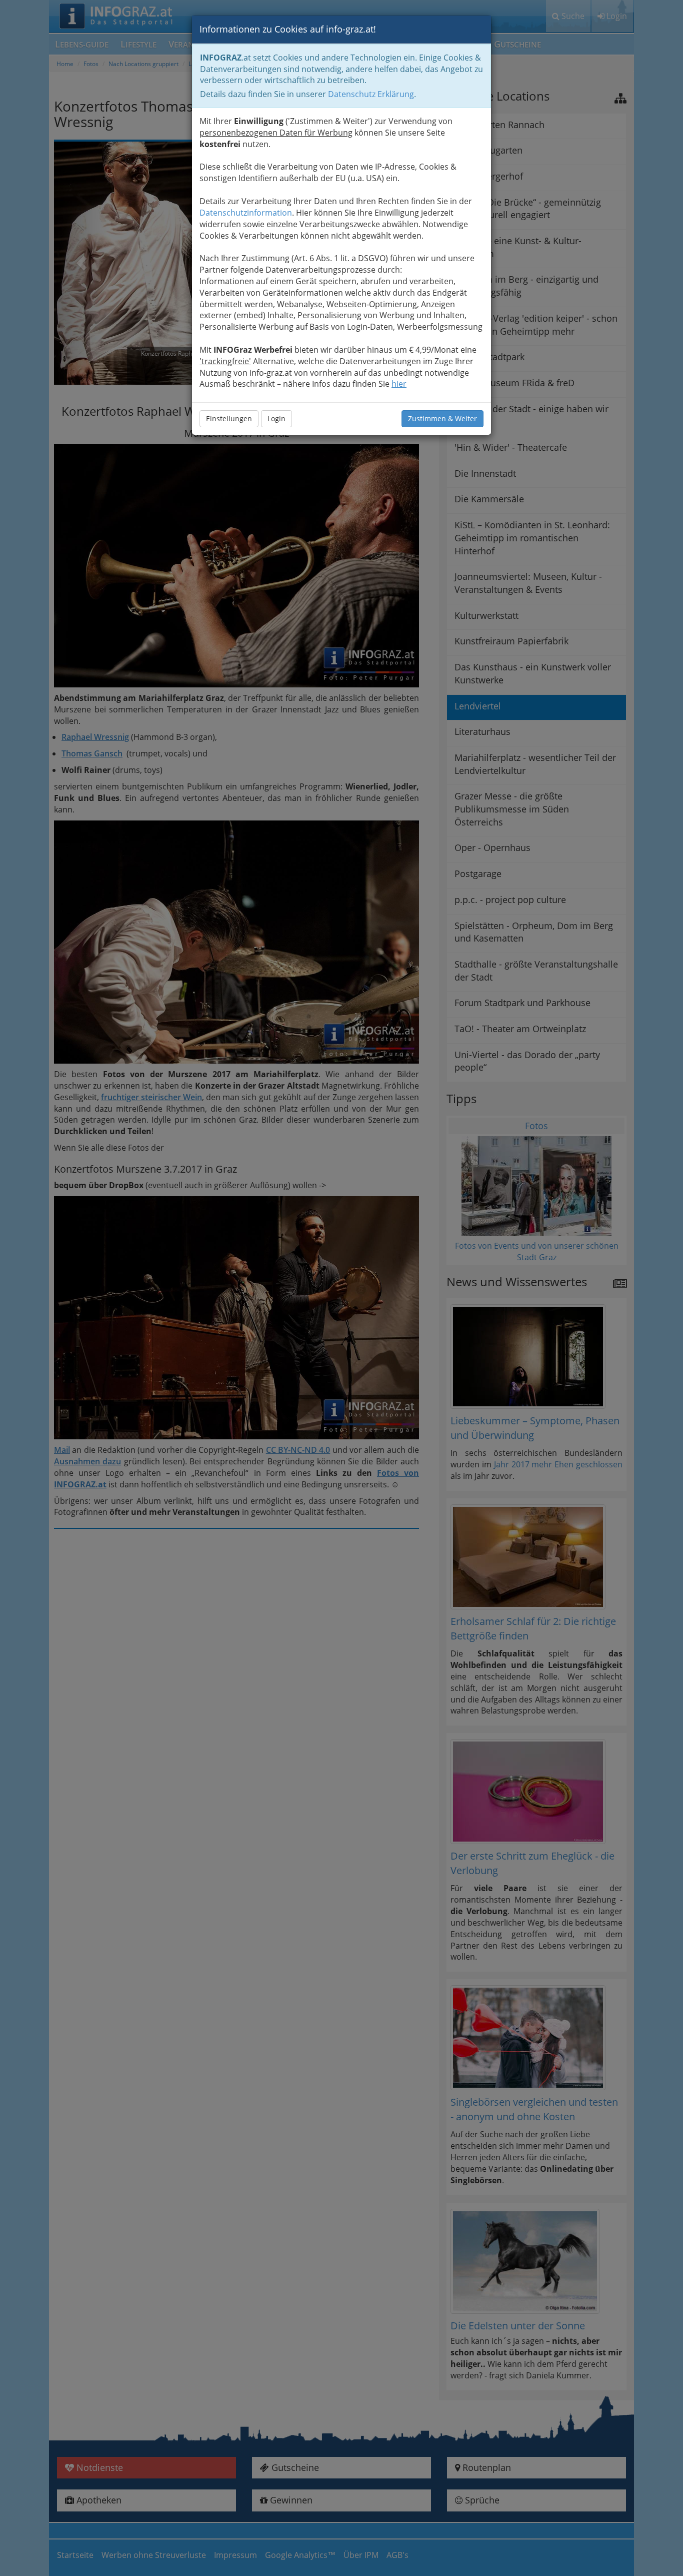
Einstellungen (229, 418)
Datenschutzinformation (246, 213)
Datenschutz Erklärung (371, 94)
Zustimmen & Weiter (442, 418)
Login (276, 418)
